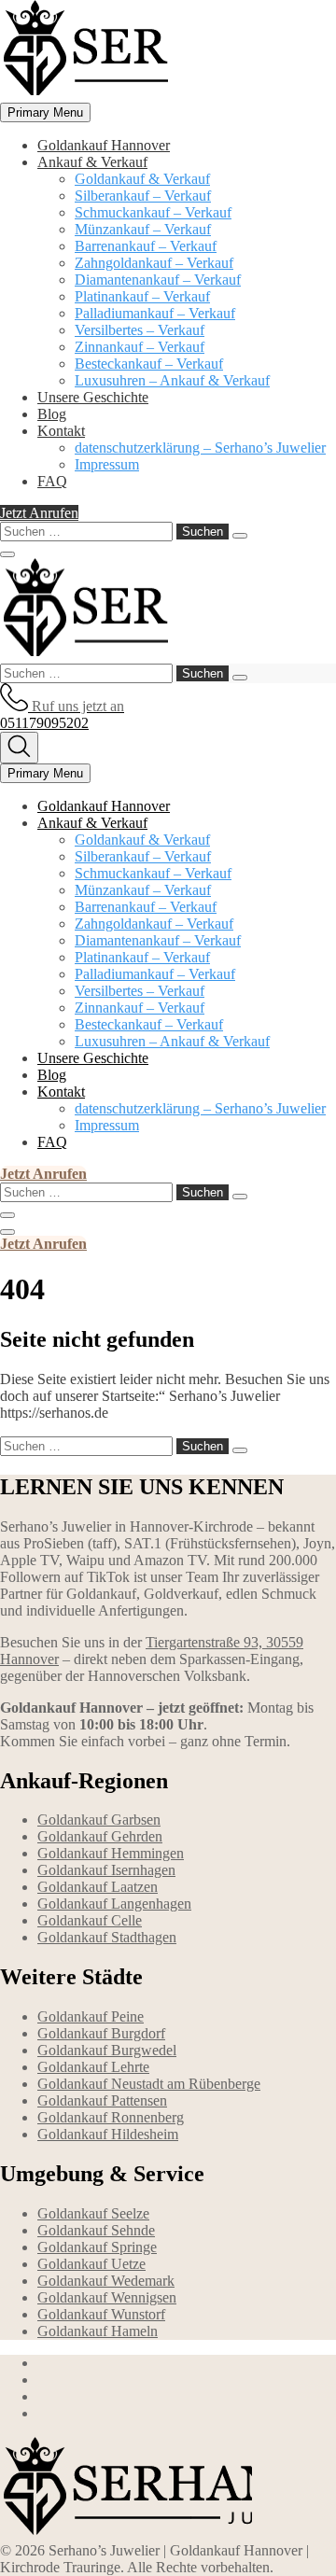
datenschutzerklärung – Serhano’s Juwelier (200, 448)
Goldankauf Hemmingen (111, 1853)
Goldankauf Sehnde (96, 2230)
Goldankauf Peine (91, 2016)
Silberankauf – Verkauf (143, 196)
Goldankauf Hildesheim (108, 2134)
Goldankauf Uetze (91, 2264)
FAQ (52, 481)
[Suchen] (240, 536)
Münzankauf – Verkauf (143, 229)
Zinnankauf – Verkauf (140, 347)
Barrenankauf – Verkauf (146, 246)
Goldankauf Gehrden (100, 1836)
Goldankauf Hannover (104, 145)
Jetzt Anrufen (39, 513)
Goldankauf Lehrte (93, 2067)
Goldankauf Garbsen (99, 1820)
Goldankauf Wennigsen (107, 2297)
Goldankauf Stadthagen (107, 1937)
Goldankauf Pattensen (102, 2100)
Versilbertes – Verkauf (140, 330)
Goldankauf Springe (97, 2247)
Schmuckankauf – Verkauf (153, 212)
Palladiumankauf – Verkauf (155, 313)
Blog (52, 414)
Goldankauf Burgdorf (101, 2033)
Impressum (107, 464)
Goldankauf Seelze (93, 2213)
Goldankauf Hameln (98, 2331)
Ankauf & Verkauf (92, 162)
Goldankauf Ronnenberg (111, 2117)
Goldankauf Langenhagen (114, 1904)
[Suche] (19, 748)
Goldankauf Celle (90, 1920)
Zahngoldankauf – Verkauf (154, 263)
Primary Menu (45, 112)
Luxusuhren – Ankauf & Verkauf (172, 380)
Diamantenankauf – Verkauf (158, 280)
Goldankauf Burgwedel (107, 2050)
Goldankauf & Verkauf (142, 179)
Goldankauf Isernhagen (106, 1870)
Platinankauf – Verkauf (142, 296)
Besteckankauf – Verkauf (149, 364)
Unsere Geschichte (93, 397)
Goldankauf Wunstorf (101, 2314)
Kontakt (61, 431)
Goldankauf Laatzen (98, 1887)
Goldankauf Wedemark (106, 2281)
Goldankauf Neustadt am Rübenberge (149, 2084)
